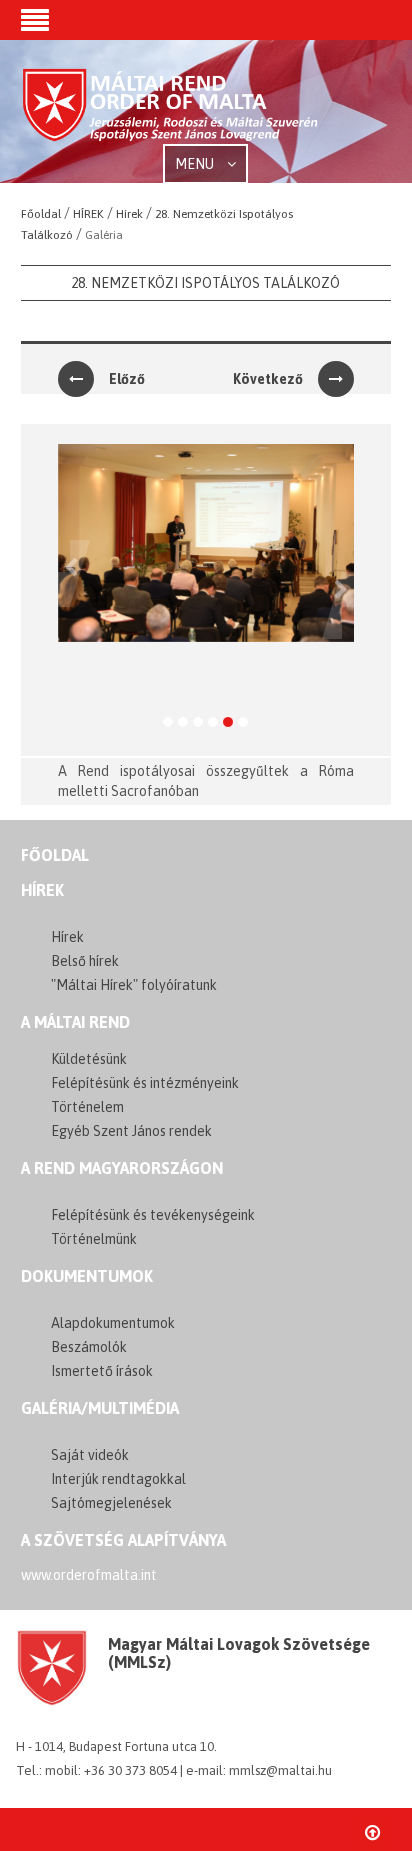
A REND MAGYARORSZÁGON (122, 1168)
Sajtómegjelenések (111, 1503)
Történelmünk (94, 1239)
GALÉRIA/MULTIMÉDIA (100, 1408)
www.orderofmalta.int (89, 1575)
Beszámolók (89, 1347)
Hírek (42, 890)
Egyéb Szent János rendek (131, 1131)
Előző (127, 379)
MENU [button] (196, 164)
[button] (35, 22)
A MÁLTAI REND (75, 1022)
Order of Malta (171, 113)
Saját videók (90, 1455)
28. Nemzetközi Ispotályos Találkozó (205, 283)
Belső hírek (85, 961)
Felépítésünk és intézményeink (145, 1083)
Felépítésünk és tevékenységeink (153, 1215)
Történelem (87, 1107)
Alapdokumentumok (113, 1323)
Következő (268, 379)
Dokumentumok (87, 1276)
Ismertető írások (102, 1371)
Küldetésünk (89, 1059)
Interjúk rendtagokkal (118, 1479)
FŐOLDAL (55, 855)
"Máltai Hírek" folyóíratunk (134, 985)
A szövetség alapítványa (123, 1540)
